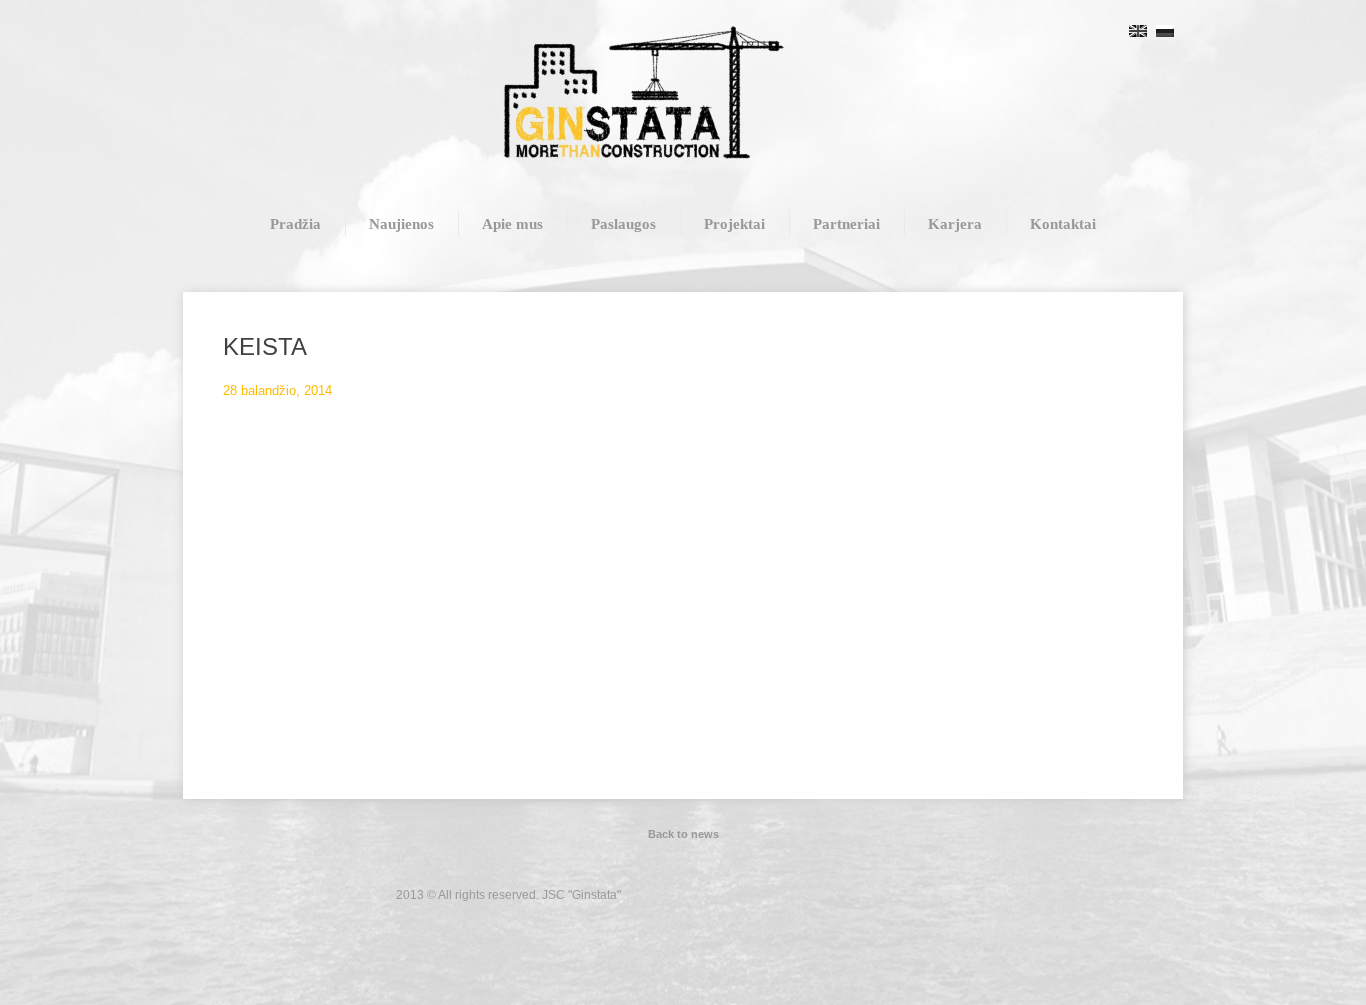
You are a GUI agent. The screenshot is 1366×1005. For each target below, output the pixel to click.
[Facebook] (965, 892)
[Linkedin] (990, 892)
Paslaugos (623, 224)
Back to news (683, 834)
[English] (1138, 31)
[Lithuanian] (1111, 31)
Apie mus (512, 224)
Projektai (734, 224)
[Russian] (1165, 31)
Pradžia (295, 224)
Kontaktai (1063, 224)
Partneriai (846, 224)
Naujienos (401, 224)
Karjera (955, 224)
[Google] (1015, 892)
